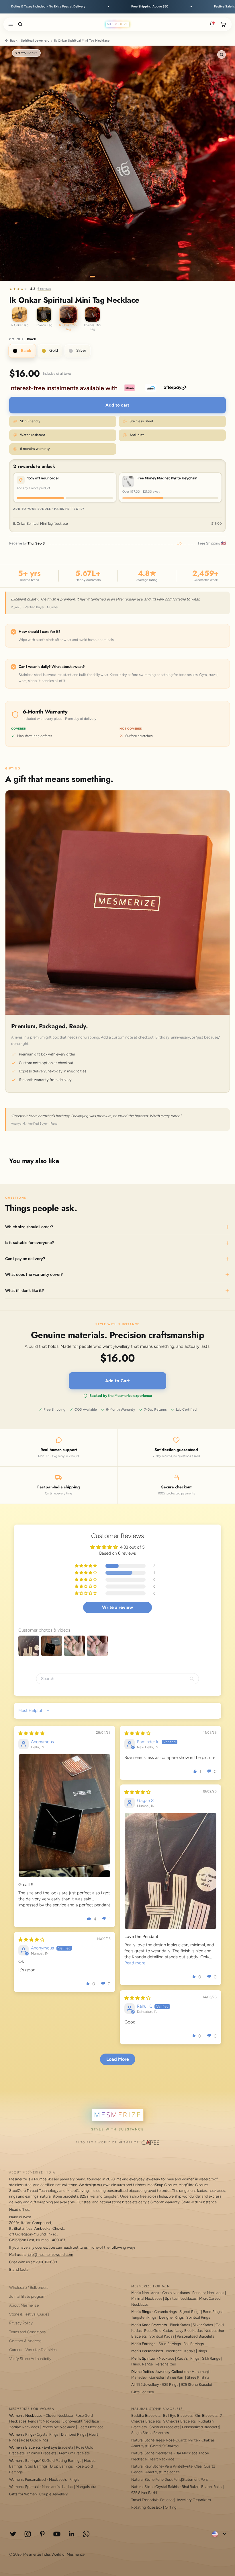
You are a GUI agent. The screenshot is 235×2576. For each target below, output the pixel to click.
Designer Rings (171, 2317)
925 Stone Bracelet (197, 2384)
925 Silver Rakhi (144, 2493)
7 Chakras (207, 2440)
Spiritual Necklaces (181, 2298)
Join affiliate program (27, 2296)
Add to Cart (117, 1381)
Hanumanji (201, 2372)
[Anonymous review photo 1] (64, 1816)
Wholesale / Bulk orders (29, 2287)
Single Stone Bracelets (150, 2433)
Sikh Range (211, 2358)
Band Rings (212, 2312)
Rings (202, 2351)
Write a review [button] (117, 1607)
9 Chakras (171, 2446)
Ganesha (157, 2377)
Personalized (166, 2364)
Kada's (190, 2351)
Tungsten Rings (144, 2317)
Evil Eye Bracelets (59, 2447)
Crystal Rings (48, 2434)
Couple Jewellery (54, 2494)
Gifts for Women (23, 2494)
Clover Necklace (59, 2415)
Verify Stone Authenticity (30, 2359)
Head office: (20, 2209)
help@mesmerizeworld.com (50, 2255)
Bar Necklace (187, 2453)
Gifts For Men (143, 2392)
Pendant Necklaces (208, 2293)
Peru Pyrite (174, 2466)
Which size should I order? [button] (29, 1227)
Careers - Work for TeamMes (33, 2350)
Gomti (155, 2446)
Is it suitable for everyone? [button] (30, 1243)
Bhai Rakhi (190, 2487)
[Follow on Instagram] (28, 2534)
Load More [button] (118, 2059)
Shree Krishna (198, 2377)
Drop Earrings (61, 2466)
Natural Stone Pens (147, 2479)
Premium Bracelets (74, 2453)
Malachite (172, 2472)
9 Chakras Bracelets (180, 2421)
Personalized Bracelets (195, 2336)
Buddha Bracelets (146, 2415)
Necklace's (51, 2487)
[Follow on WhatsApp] (86, 2534)
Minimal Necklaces (147, 2298)
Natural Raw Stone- (148, 2466)
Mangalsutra (86, 2487)
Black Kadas (180, 2325)
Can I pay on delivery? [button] (25, 1259)
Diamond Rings (74, 2434)
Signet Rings (190, 2312)
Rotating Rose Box (147, 2507)
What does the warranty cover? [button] (34, 1275)
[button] (9, 24)
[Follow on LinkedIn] (72, 2534)
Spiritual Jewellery (35, 41)
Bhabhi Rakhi (212, 2487)
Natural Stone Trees (148, 2440)
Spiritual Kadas (162, 2336)
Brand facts (19, 2269)
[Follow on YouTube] (57, 2534)
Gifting (171, 2507)
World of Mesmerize (68, 2554)
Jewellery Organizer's (193, 2500)
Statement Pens (195, 2479)
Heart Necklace (91, 2427)
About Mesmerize (24, 2305)
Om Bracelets (206, 2415)
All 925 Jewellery (145, 2384)
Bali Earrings (194, 2344)
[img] (31, 1733)
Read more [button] (135, 1963)
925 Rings (170, 2384)
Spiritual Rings (198, 2317)
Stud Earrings (170, 2344)
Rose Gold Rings (35, 2440)
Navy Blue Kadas (189, 2331)
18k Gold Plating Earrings (61, 2461)
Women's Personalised (28, 2479)
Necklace (174, 2351)
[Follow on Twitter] (13, 2534)
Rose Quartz (176, 2440)
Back (14, 41)
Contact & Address (25, 2341)
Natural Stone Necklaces (152, 2453)
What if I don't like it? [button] (25, 1290)
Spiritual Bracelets (164, 2427)
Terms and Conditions (27, 2332)
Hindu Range (142, 2364)
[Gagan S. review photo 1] (171, 1871)
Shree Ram (175, 2377)
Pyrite (193, 2440)
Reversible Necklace (58, 2427)
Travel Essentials (145, 2500)
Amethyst (139, 2446)
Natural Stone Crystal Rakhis (155, 2487)
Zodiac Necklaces (24, 2427)
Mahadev (139, 2377)
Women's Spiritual (24, 2487)
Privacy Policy (21, 2323)
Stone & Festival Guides (29, 2314)
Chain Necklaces (176, 2293)
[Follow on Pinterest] (42, 2534)
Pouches (167, 2500)
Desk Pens (173, 2479)
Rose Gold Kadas (158, 2331)
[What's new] (212, 24)
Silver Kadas (203, 2325)
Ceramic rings (166, 2312)
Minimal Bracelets (42, 2453)
